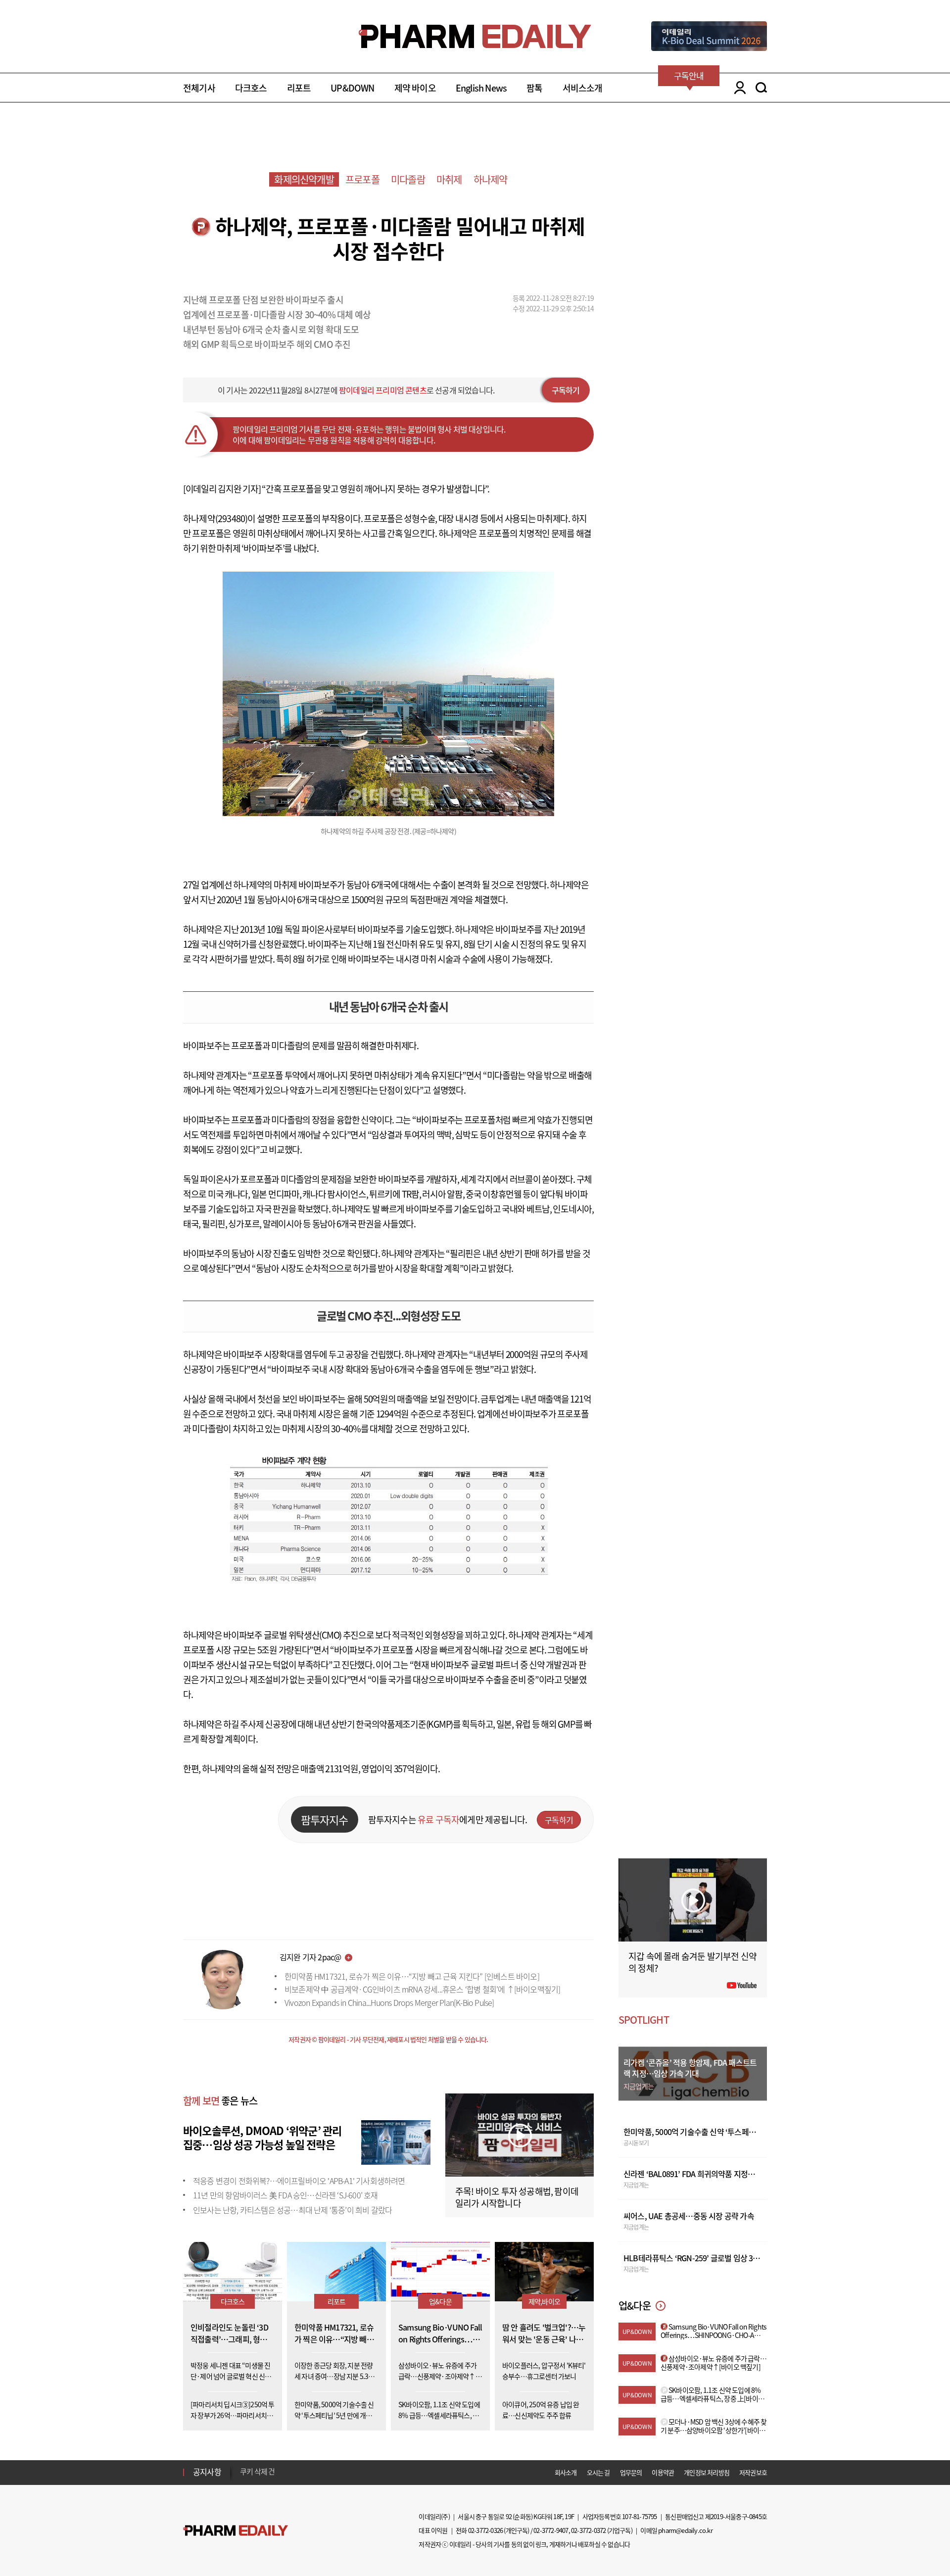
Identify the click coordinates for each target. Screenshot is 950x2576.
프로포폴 (362, 179)
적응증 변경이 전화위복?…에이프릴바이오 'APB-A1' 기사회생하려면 (299, 2181)
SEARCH (761, 88)
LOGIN (737, 88)
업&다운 (440, 2301)
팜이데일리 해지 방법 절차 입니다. (289, 2472)
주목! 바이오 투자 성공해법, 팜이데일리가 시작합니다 (517, 2197)
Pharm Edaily (236, 2531)
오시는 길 (598, 2472)
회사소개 (566, 2472)
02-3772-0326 (485, 2530)
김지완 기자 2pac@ (310, 1957)
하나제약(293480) (215, 518)
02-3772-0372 (588, 2530)
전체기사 (199, 88)
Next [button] (243, 2478)
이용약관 (663, 2472)
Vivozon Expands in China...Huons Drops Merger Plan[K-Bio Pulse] (389, 2002)
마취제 (449, 179)
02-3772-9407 (551, 2530)
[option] (318, 2472)
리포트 (299, 88)
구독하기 (566, 390)
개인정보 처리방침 (707, 2472)
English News (481, 88)
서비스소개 (583, 88)
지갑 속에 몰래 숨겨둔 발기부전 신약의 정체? (692, 1962)
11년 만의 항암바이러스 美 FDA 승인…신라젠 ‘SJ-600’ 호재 (285, 2195)
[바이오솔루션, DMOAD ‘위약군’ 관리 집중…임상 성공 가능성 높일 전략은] (396, 2141)
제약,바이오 (544, 2301)
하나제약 (491, 179)
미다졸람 (408, 179)
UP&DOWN (352, 88)
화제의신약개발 (304, 179)
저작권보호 (753, 2472)
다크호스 (251, 88)
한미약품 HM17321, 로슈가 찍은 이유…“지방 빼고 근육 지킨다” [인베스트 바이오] (412, 1976)
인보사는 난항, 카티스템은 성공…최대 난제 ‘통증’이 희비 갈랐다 (292, 2210)
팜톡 (534, 88)
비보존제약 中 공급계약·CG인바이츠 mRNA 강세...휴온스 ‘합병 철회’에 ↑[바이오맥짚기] (422, 1989)
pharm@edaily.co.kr (685, 2530)
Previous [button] (243, 2466)
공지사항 (207, 2472)
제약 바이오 (415, 88)
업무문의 (631, 2472)
